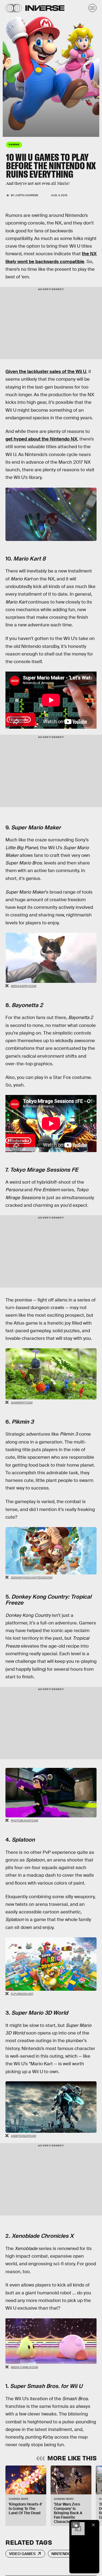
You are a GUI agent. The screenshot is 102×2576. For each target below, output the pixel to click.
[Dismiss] (93, 2525)
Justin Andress (27, 195)
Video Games (22, 2554)
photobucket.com (24, 1821)
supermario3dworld (5, 79)
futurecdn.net (22, 1994)
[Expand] (75, 2525)
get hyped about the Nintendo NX (41, 439)
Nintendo (61, 2554)
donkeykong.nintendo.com (32, 1578)
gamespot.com (22, 1403)
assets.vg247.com (24, 2136)
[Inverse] (45, 8)
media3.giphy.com (24, 986)
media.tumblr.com (24, 2367)
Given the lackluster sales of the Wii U (46, 372)
